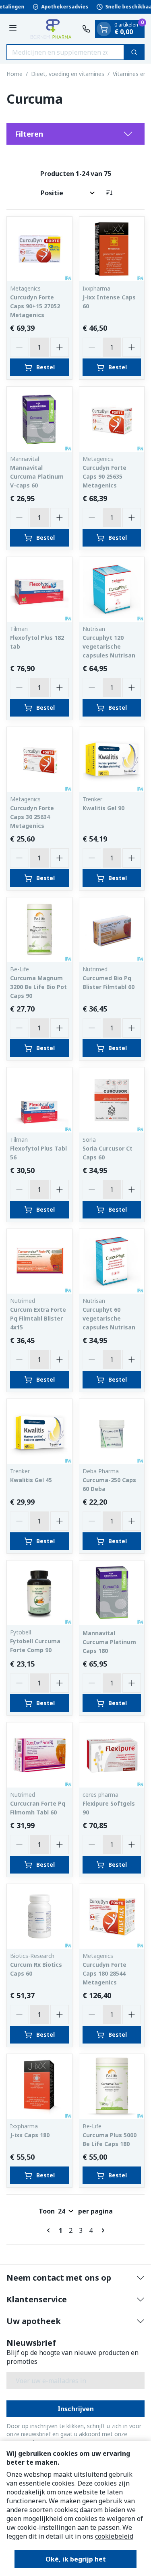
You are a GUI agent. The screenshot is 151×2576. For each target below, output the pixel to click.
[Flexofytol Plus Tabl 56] (39, 1100)
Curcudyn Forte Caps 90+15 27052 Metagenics (35, 306)
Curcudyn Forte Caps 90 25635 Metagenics (104, 476)
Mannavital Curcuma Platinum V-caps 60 (37, 476)
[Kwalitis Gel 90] (112, 760)
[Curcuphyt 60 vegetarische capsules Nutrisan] (112, 1261)
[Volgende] (101, 2230)
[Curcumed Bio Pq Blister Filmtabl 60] (112, 930)
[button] (75, 134)
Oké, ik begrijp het (76, 2559)
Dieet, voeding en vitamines (68, 74)
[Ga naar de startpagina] (51, 29)
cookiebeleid (114, 2536)
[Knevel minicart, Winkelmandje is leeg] (104, 29)
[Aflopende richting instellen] (109, 193)
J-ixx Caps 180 (30, 2135)
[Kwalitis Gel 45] (39, 1431)
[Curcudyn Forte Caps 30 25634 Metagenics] (39, 760)
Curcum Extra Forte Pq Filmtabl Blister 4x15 (38, 1318)
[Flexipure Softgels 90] (112, 1755)
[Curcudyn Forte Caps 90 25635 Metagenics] (112, 419)
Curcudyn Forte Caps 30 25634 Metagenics (32, 817)
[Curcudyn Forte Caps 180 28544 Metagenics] (112, 1917)
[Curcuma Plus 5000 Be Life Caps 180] (112, 2087)
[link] (50, 2230)
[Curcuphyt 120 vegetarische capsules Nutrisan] (112, 590)
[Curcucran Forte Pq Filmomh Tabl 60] (39, 1755)
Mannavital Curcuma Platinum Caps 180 (109, 1642)
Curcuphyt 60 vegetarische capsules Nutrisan (109, 1318)
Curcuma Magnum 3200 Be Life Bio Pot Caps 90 (38, 987)
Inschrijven (76, 2409)
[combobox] (65, 52)
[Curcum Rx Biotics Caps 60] (39, 1917)
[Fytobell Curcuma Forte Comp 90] (39, 1593)
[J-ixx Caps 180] (39, 2087)
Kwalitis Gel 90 (103, 808)
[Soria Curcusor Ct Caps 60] (112, 1100)
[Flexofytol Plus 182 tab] (39, 590)
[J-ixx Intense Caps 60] (112, 249)
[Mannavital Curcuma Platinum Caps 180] (112, 1593)
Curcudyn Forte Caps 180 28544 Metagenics (104, 1973)
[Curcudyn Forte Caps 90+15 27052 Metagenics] (39, 249)
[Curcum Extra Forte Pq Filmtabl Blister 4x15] (39, 1261)
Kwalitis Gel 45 (31, 1480)
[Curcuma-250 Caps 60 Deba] (112, 1431)
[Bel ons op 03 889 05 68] (86, 29)
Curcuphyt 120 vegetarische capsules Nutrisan (109, 646)
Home (14, 74)
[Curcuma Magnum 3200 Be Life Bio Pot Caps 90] (39, 930)
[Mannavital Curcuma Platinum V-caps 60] (39, 419)
